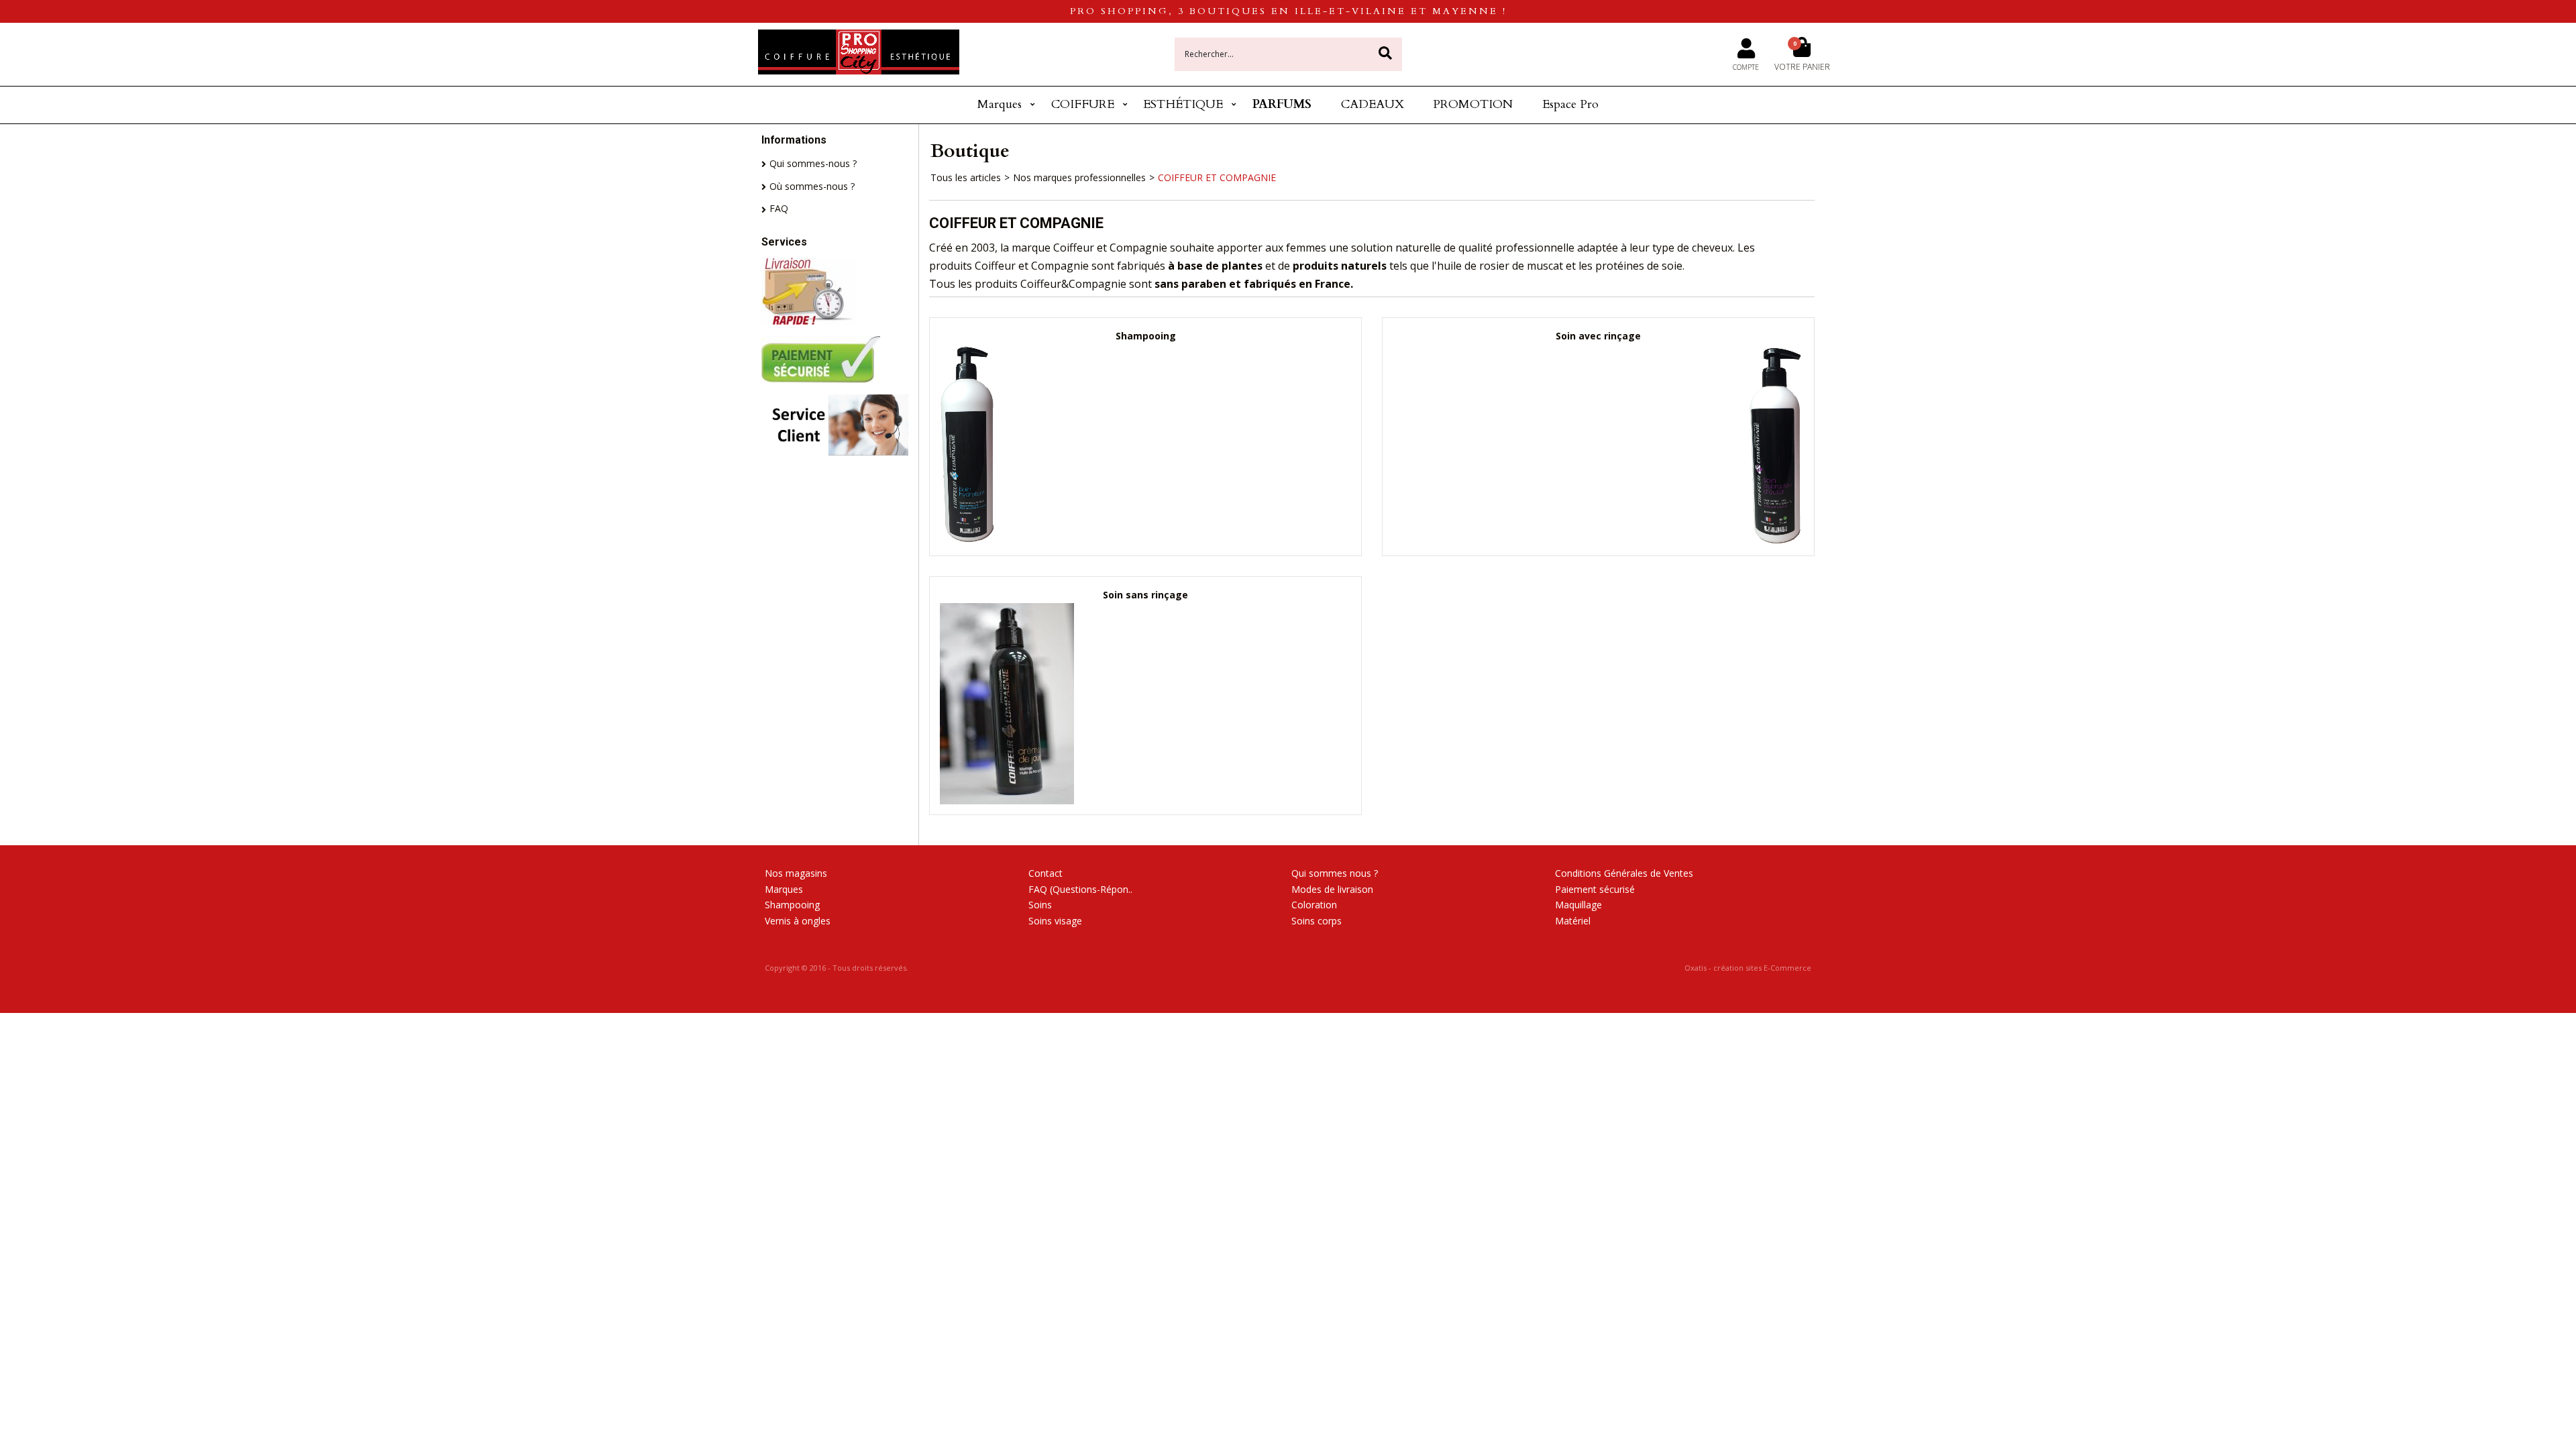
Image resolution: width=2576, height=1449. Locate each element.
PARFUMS (1282, 104)
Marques (1000, 104)
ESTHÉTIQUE (1183, 104)
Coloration (1314, 905)
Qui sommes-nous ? (813, 163)
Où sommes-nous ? (812, 186)
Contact (1045, 873)
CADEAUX (1373, 104)
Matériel (1573, 921)
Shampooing (792, 905)
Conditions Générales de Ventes (1624, 873)
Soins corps (1317, 921)
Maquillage (1578, 905)
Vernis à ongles (798, 921)
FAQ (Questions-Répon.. (1080, 889)
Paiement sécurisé (1595, 889)
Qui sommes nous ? (1335, 873)
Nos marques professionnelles (1079, 177)
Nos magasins (796, 873)
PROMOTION (1473, 104)
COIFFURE (1083, 104)
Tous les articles (966, 177)
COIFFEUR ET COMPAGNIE (1217, 177)
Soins (1040, 905)
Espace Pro (1570, 104)
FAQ (779, 208)
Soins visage (1055, 921)
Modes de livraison (1332, 889)
